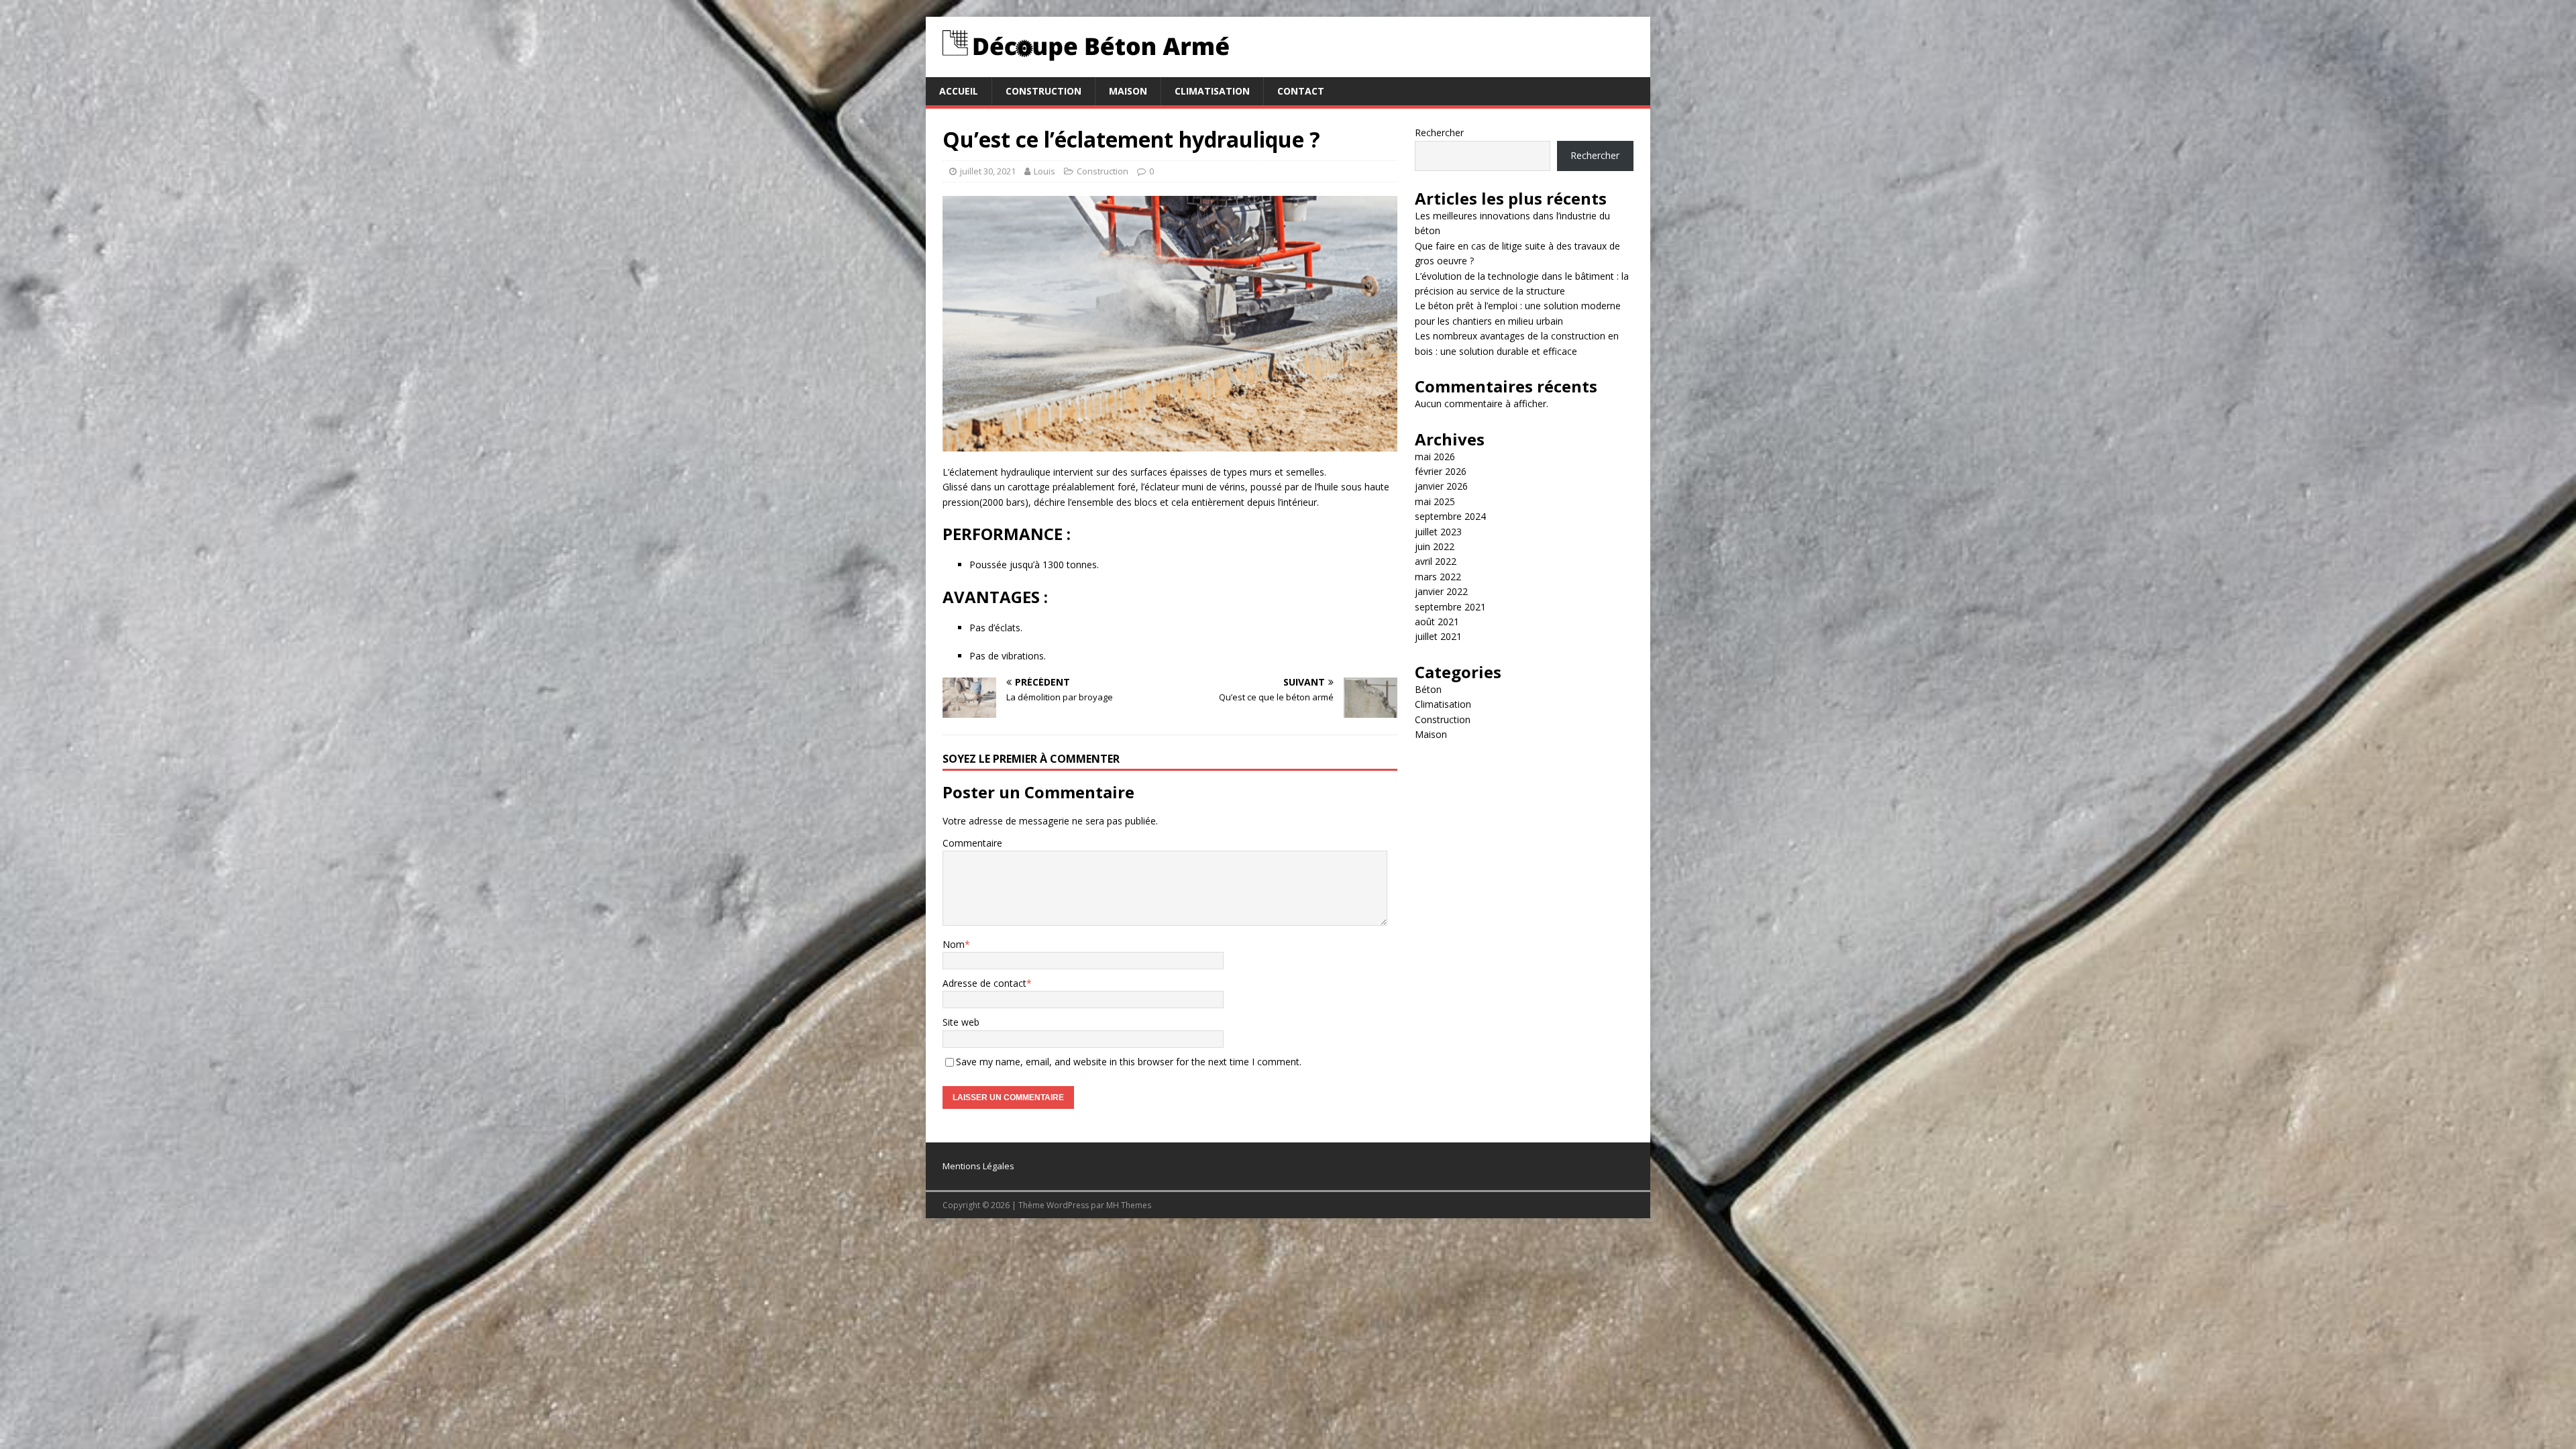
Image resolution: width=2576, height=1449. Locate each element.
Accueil (959, 91)
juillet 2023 (1438, 532)
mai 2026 (1435, 457)
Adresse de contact (984, 983)
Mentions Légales (978, 1166)
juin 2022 (1435, 546)
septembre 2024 (1450, 516)
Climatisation (1212, 91)
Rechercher (1439, 132)
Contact (1301, 91)
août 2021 (1437, 622)
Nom (954, 944)
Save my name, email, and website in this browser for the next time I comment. (1129, 1062)
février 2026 (1441, 471)
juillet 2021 (1438, 636)
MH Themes (1129, 1205)
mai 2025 (1435, 501)
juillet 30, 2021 (988, 171)
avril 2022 (1436, 561)
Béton (1428, 689)
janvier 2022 (1441, 591)
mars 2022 (1438, 577)
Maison (1128, 91)
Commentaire (972, 843)
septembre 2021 (1450, 607)
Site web (961, 1022)
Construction (1043, 91)
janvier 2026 (1441, 486)
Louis (1044, 171)
